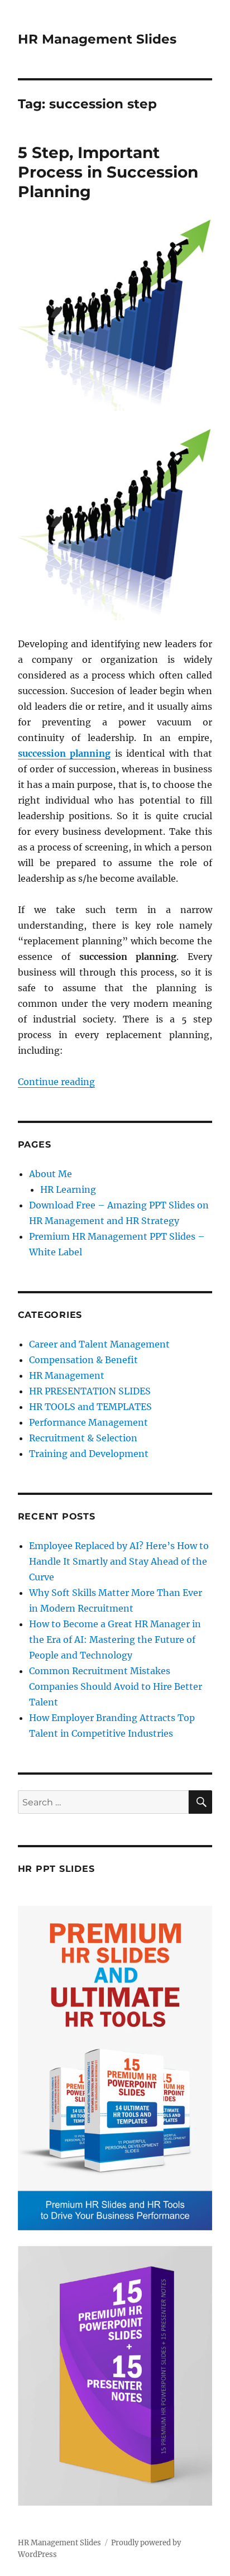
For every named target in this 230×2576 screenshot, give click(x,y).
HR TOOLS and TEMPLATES (90, 1407)
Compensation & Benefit (83, 1360)
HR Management (67, 1375)
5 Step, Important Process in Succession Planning (108, 172)
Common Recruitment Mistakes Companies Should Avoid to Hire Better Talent (116, 1686)
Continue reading (56, 1082)
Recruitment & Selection (83, 1438)
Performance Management (88, 1422)
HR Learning (68, 1189)
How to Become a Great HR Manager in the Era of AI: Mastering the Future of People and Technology (115, 1640)
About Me (51, 1174)
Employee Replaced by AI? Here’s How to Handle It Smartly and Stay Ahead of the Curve (119, 1561)
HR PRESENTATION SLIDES (90, 1391)
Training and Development (89, 1454)
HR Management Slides (97, 39)
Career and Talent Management (99, 1344)
